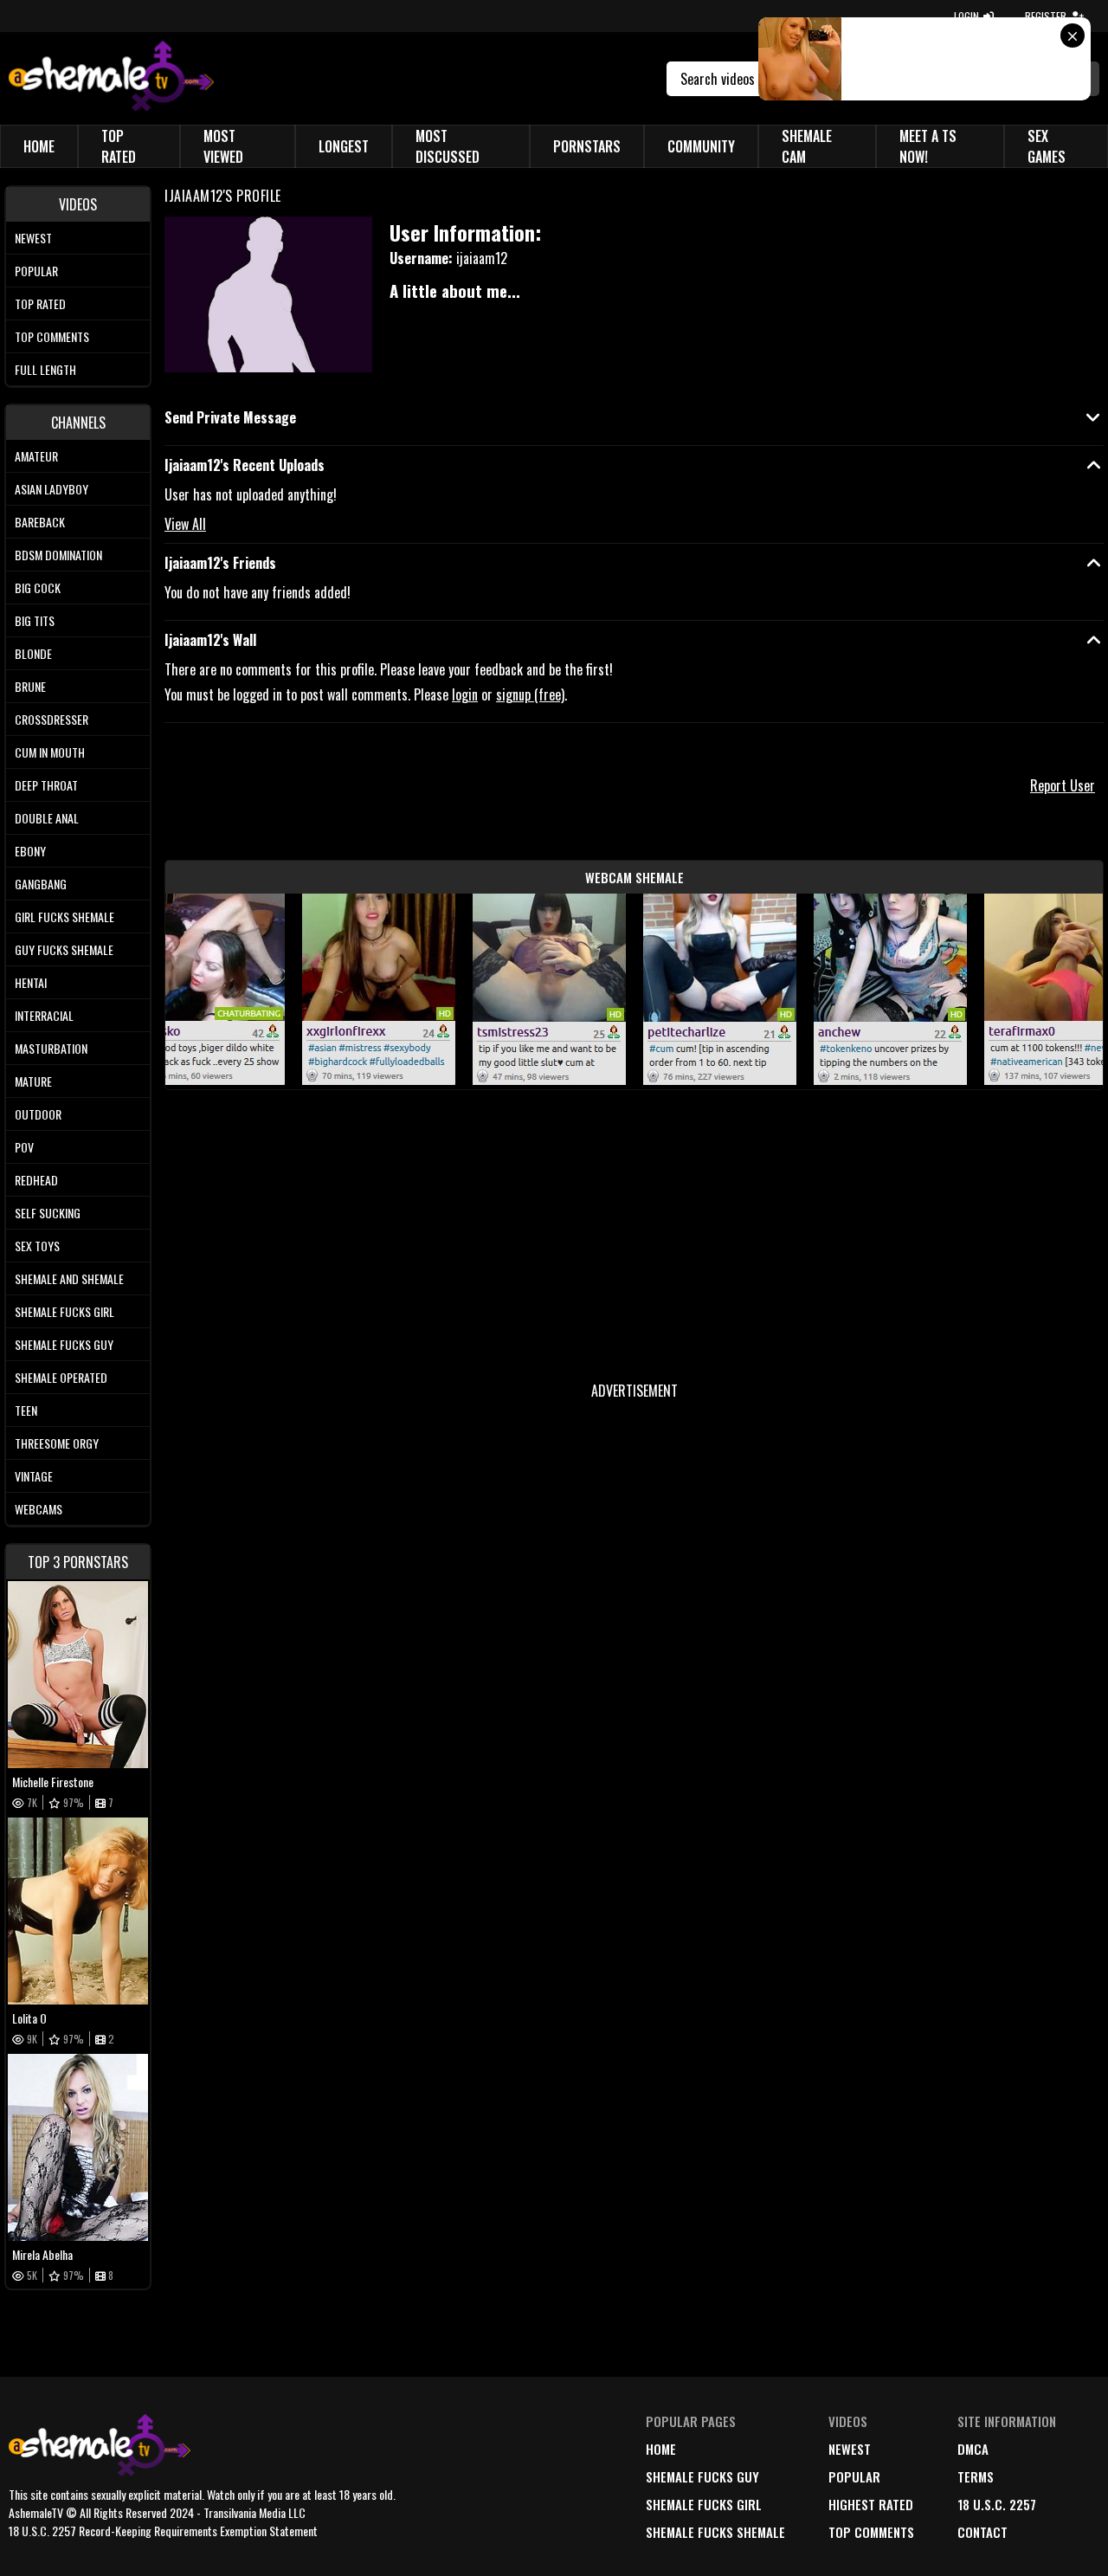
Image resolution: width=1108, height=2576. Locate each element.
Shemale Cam (807, 146)
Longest (344, 146)
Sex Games (1047, 146)
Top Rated (119, 146)
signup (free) (530, 694)
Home (39, 146)
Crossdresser (52, 719)
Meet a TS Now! (928, 146)
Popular (36, 271)
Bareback (40, 522)
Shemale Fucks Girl (64, 1311)
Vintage (34, 1476)
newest (850, 2449)
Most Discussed (448, 146)
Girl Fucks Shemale (64, 917)
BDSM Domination (58, 555)
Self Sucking (48, 1213)
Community (701, 146)
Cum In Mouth (50, 752)
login (465, 694)
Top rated (40, 303)
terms (976, 2476)
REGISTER (1046, 16)
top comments (871, 2532)
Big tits (35, 620)
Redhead (36, 1180)
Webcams (39, 1509)
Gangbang (41, 884)
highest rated (871, 2504)
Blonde (33, 653)
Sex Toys (37, 1246)
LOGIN (966, 16)
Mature (33, 1081)
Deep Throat (46, 785)
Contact (982, 2532)
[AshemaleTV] (111, 78)
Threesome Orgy (57, 1443)
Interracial (44, 1015)
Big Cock (38, 588)
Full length (45, 369)
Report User (1063, 785)
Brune (30, 686)
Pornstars (587, 146)
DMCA (973, 2449)
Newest (33, 238)
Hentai (31, 982)
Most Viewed (223, 146)
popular (854, 2476)
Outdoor (38, 1114)
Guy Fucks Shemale (64, 949)
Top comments (52, 336)
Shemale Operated (61, 1377)
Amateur (36, 456)
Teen (26, 1410)
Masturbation (51, 1048)
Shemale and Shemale (69, 1278)
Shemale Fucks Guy (64, 1344)
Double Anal (47, 818)
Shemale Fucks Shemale (715, 2532)
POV (24, 1147)
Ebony (30, 851)
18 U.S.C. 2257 (997, 2504)
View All (185, 524)
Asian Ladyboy (52, 489)
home (661, 2449)
